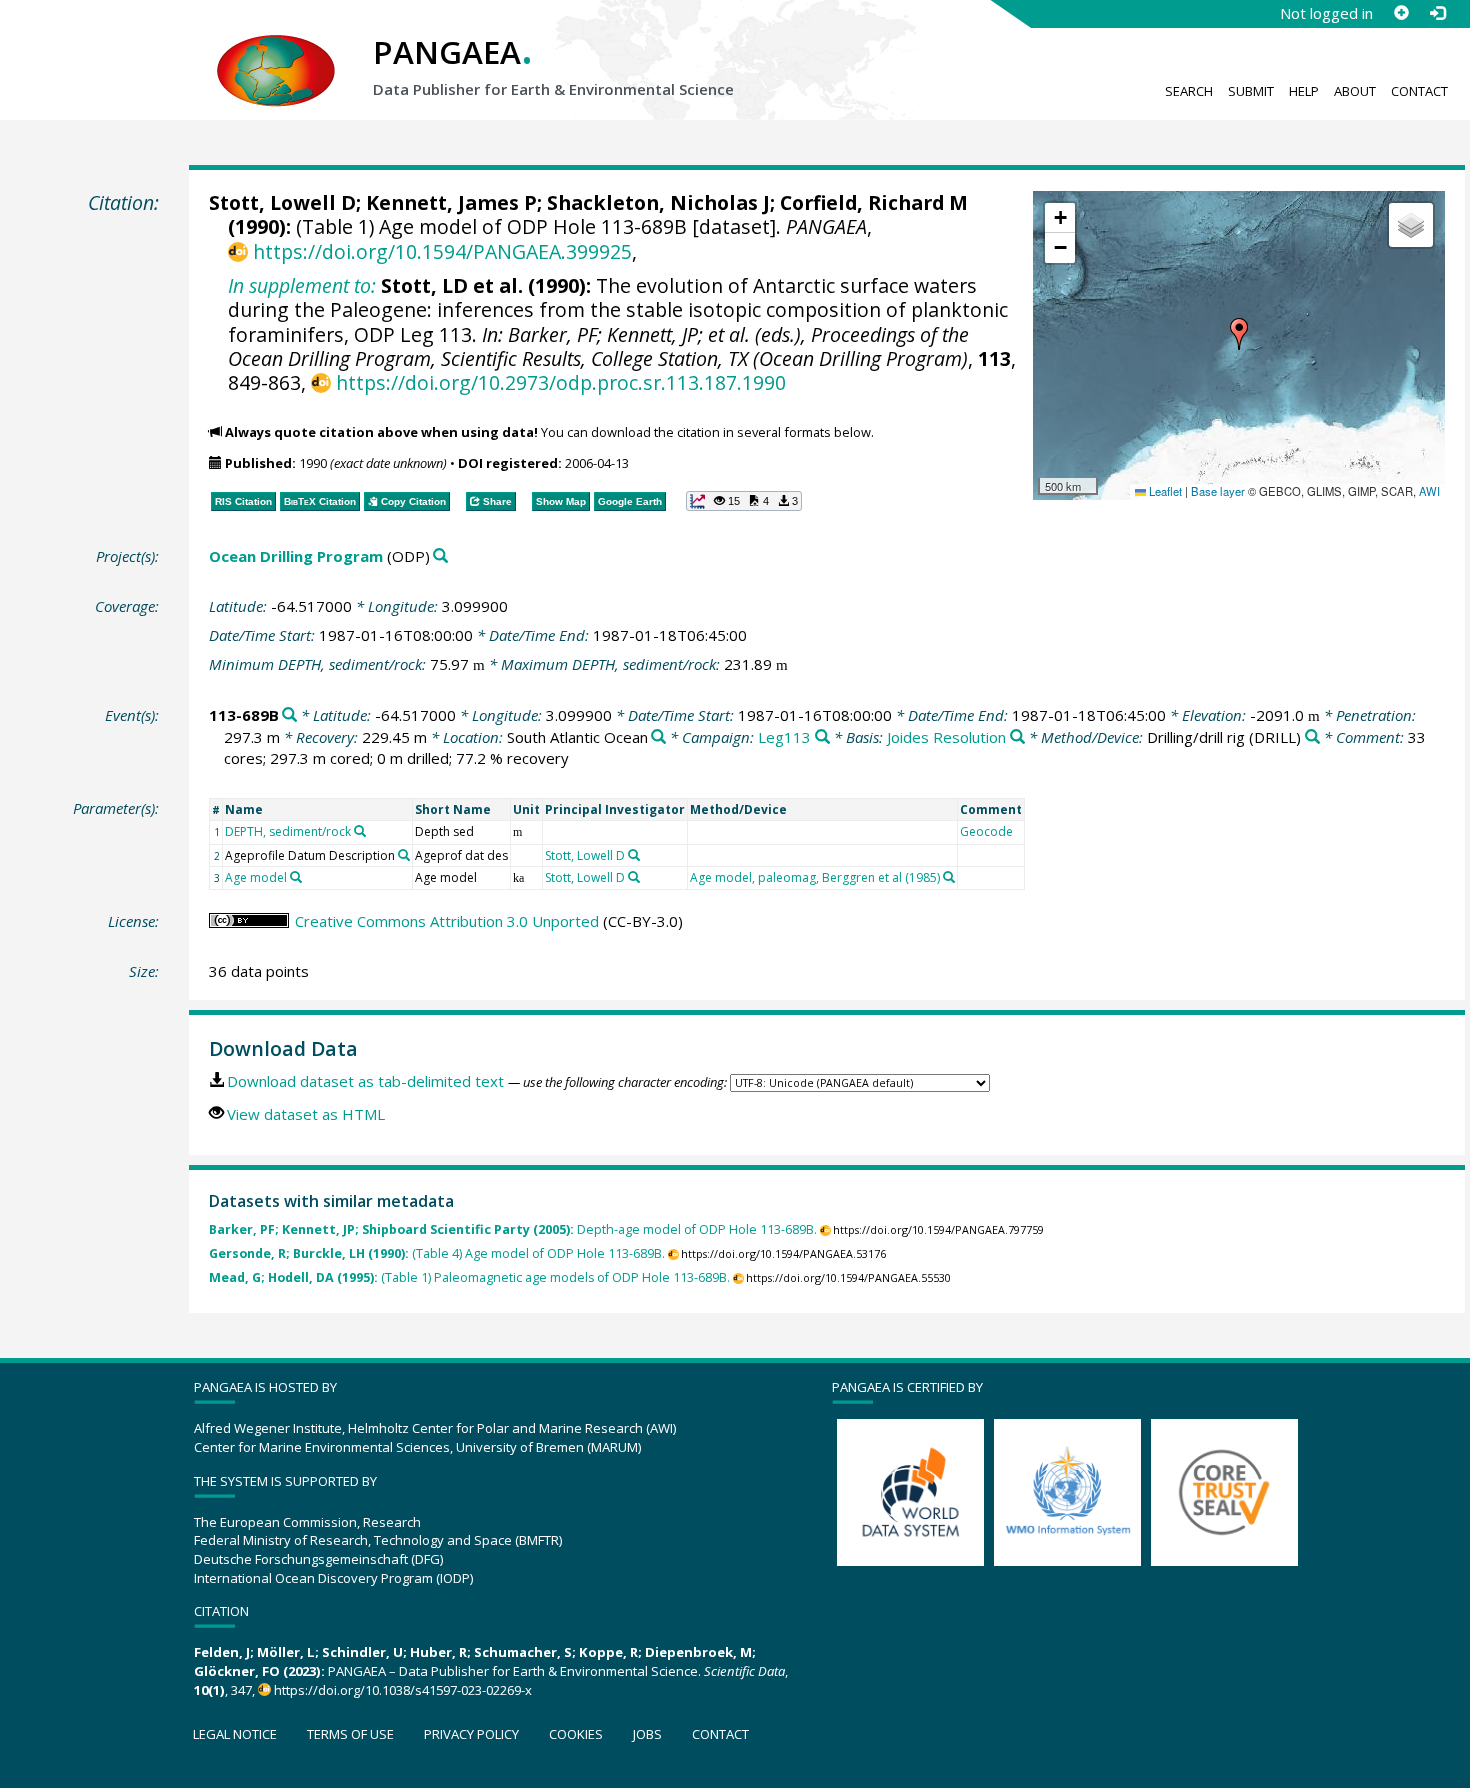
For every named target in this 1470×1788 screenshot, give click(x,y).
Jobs (647, 1734)
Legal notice (235, 1734)
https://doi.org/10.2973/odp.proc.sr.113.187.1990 (560, 382)
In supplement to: (302, 285)
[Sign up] (1401, 13)
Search (1189, 91)
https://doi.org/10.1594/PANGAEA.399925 (442, 251)
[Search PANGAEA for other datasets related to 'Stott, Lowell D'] (634, 855)
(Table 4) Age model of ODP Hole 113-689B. (437, 1253)
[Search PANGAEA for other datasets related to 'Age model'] (296, 877)
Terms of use (350, 1734)
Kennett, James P (451, 202)
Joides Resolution (946, 737)
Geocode (986, 831)
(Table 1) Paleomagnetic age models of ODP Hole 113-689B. (469, 1277)
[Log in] (1437, 13)
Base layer (1218, 491)
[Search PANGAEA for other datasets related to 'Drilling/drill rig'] (1312, 737)
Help (1304, 91)
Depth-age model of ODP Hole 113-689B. (513, 1229)
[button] (1239, 334)
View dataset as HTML (306, 1114)
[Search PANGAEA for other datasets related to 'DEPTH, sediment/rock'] (360, 831)
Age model (256, 877)
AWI (1429, 491)
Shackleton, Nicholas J (658, 202)
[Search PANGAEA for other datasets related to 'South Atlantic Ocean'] (658, 737)
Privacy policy (471, 1734)
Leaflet (1164, 491)
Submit (1251, 91)
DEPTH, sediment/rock (288, 831)
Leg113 (784, 737)
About (1355, 91)
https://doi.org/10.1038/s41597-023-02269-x (403, 1690)
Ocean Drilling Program (296, 556)
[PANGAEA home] (276, 51)
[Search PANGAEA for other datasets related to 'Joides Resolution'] (1017, 737)
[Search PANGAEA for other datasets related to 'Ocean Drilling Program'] (440, 556)
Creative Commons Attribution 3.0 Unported (447, 921)
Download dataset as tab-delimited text (365, 1081)
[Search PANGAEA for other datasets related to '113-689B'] (289, 715)
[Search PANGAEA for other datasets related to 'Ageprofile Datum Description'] (404, 855)
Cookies (576, 1734)
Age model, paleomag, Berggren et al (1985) (815, 877)
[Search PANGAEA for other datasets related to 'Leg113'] (822, 737)
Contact (1419, 91)
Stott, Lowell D (282, 202)
